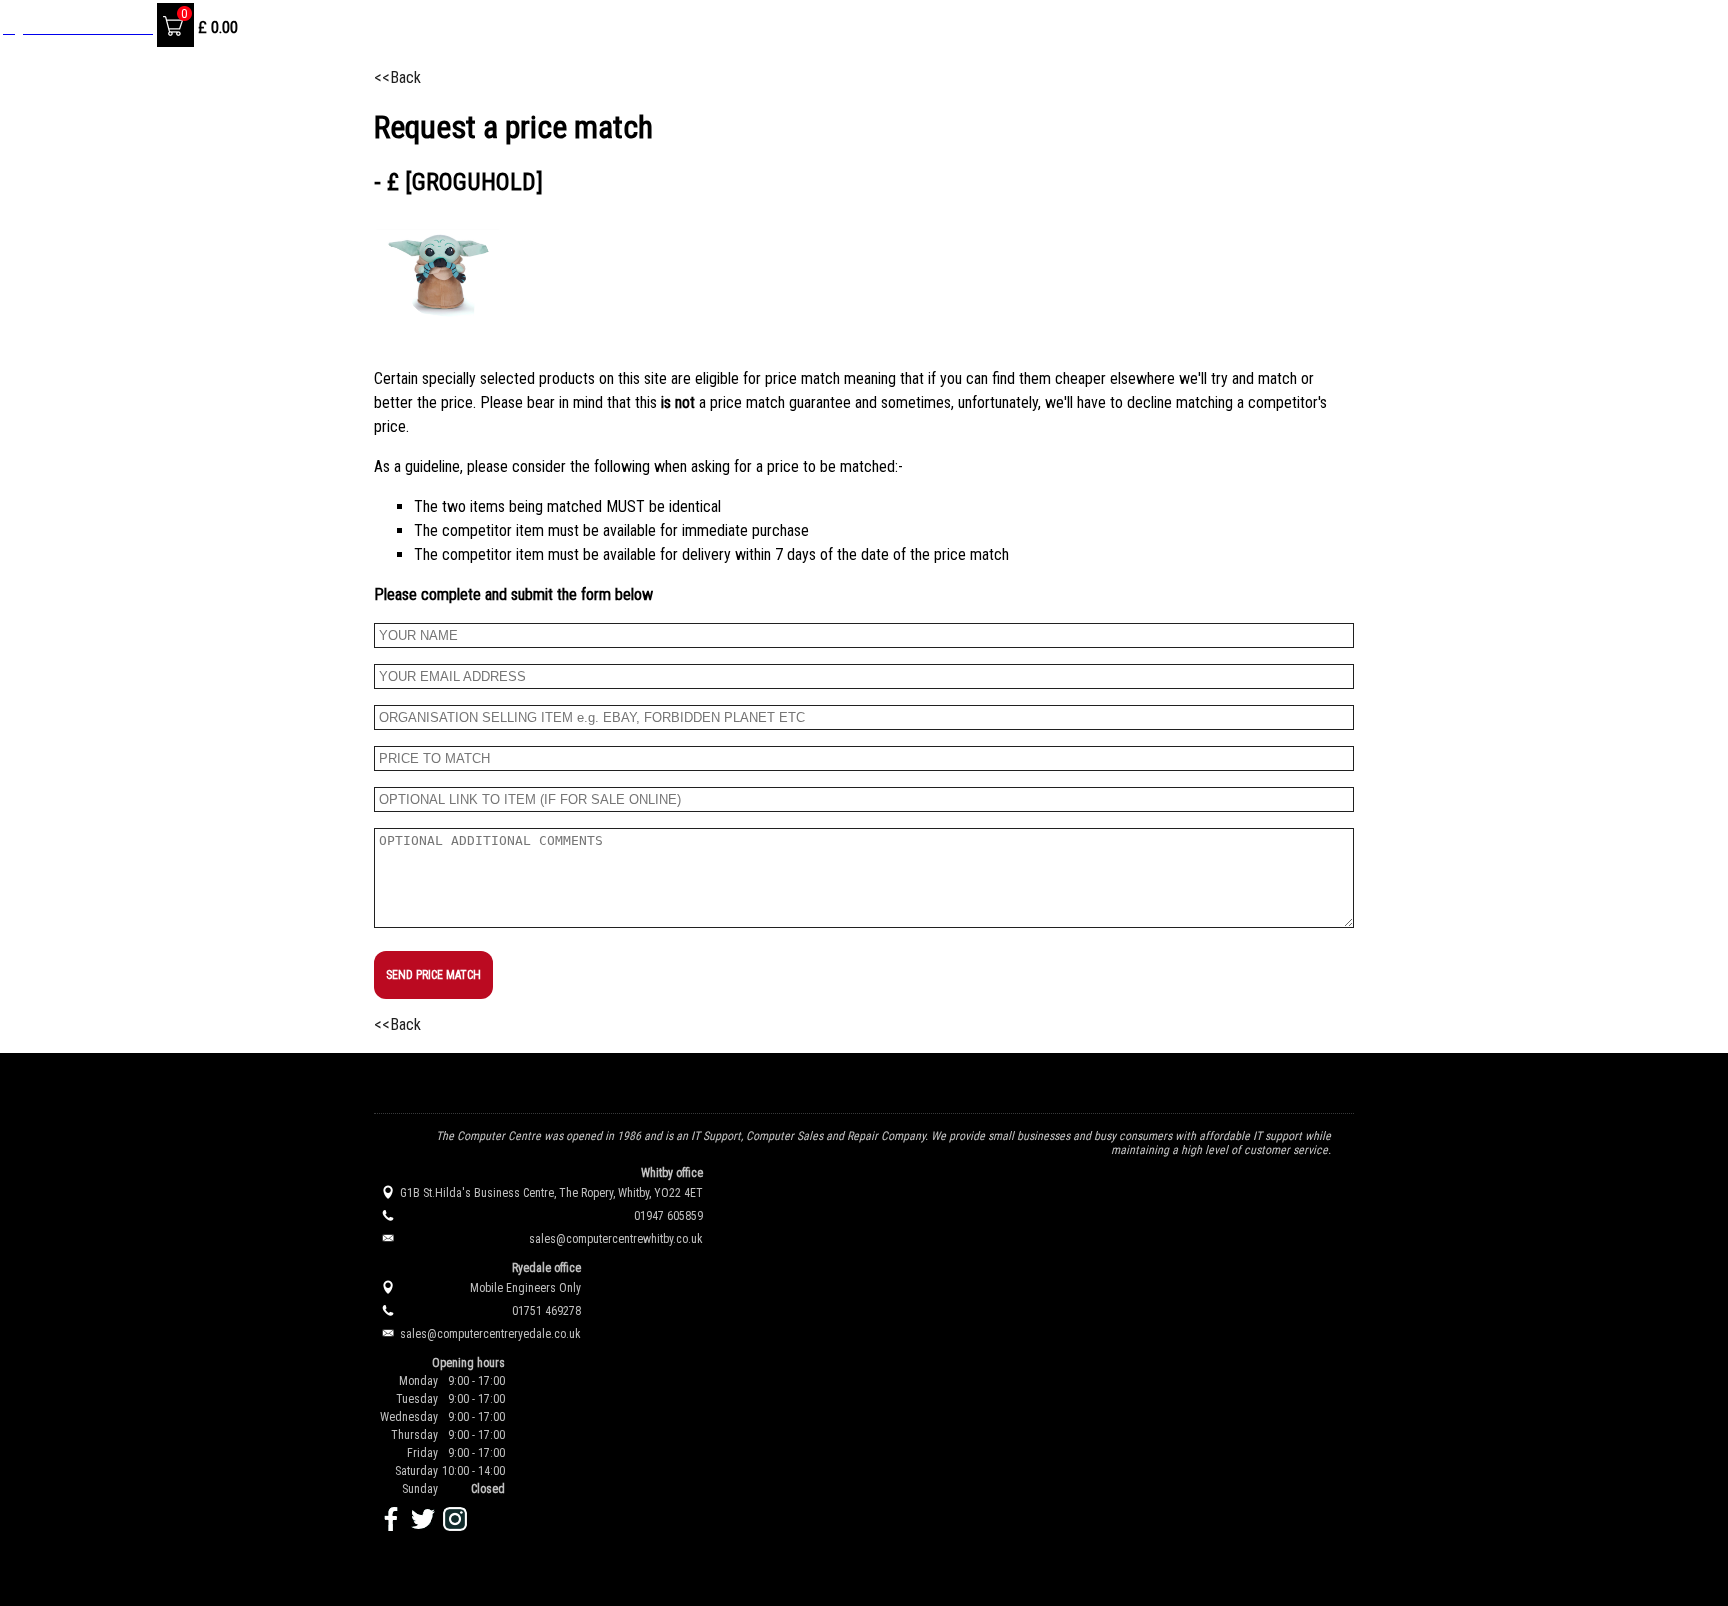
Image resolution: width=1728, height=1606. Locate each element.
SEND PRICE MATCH (433, 975)
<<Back (397, 77)
